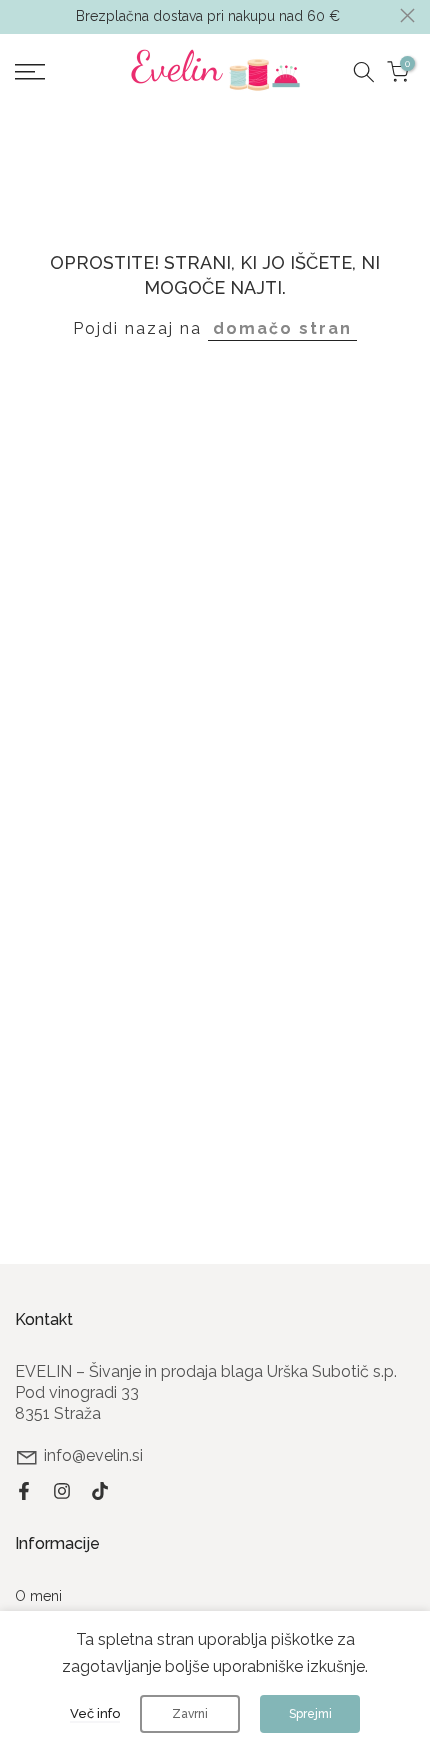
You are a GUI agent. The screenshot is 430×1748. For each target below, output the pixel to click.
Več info (95, 1713)
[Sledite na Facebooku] (24, 1491)
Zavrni (190, 1714)
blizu (407, 15)
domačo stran (282, 328)
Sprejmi (310, 1714)
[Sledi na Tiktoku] (100, 1491)
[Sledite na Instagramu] (62, 1491)
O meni (38, 1596)
